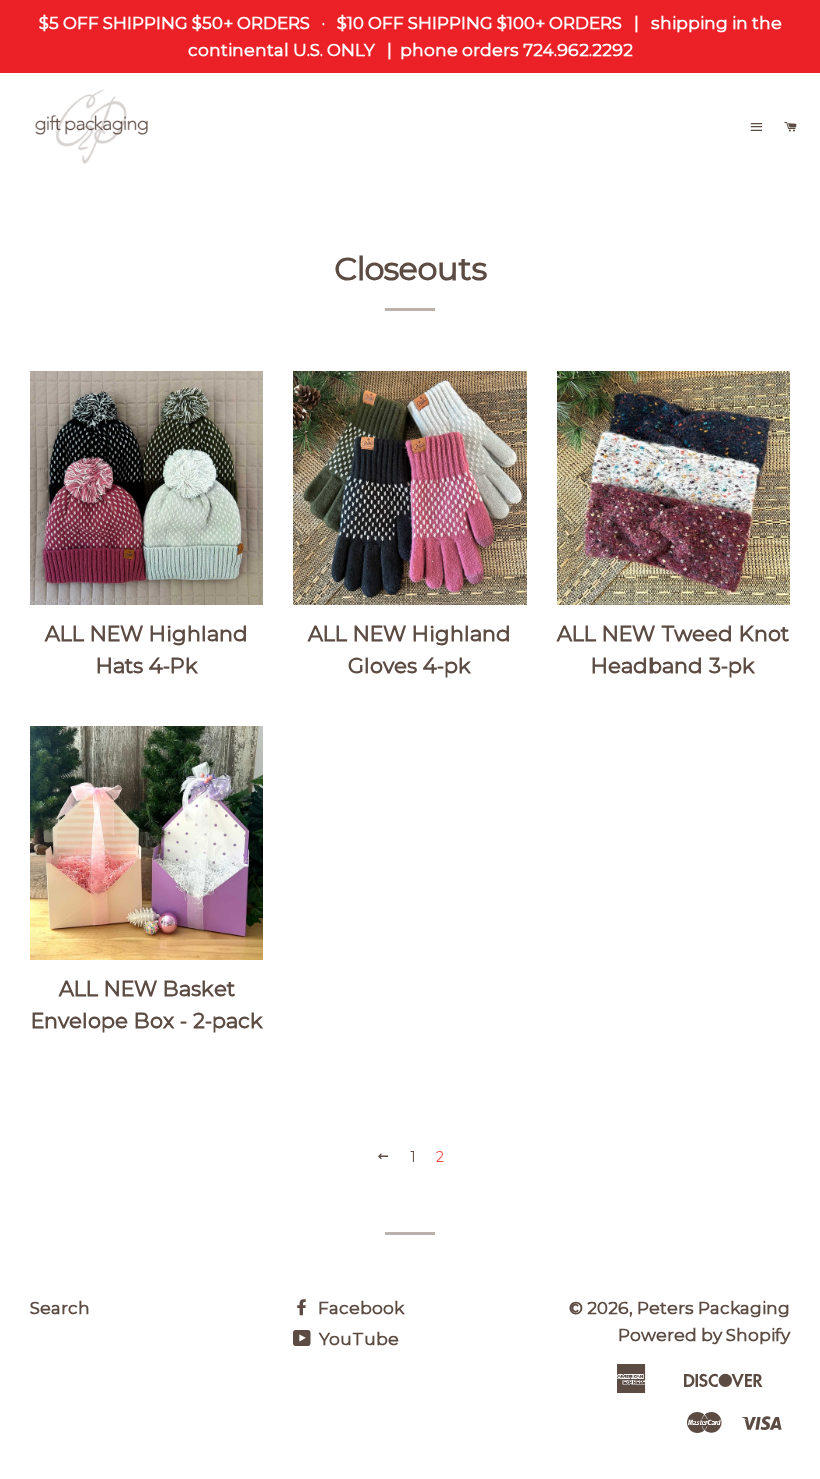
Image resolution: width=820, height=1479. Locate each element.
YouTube (357, 1339)
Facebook (359, 1308)
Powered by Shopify (704, 1335)
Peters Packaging (713, 1308)
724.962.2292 (576, 50)
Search (60, 1308)
